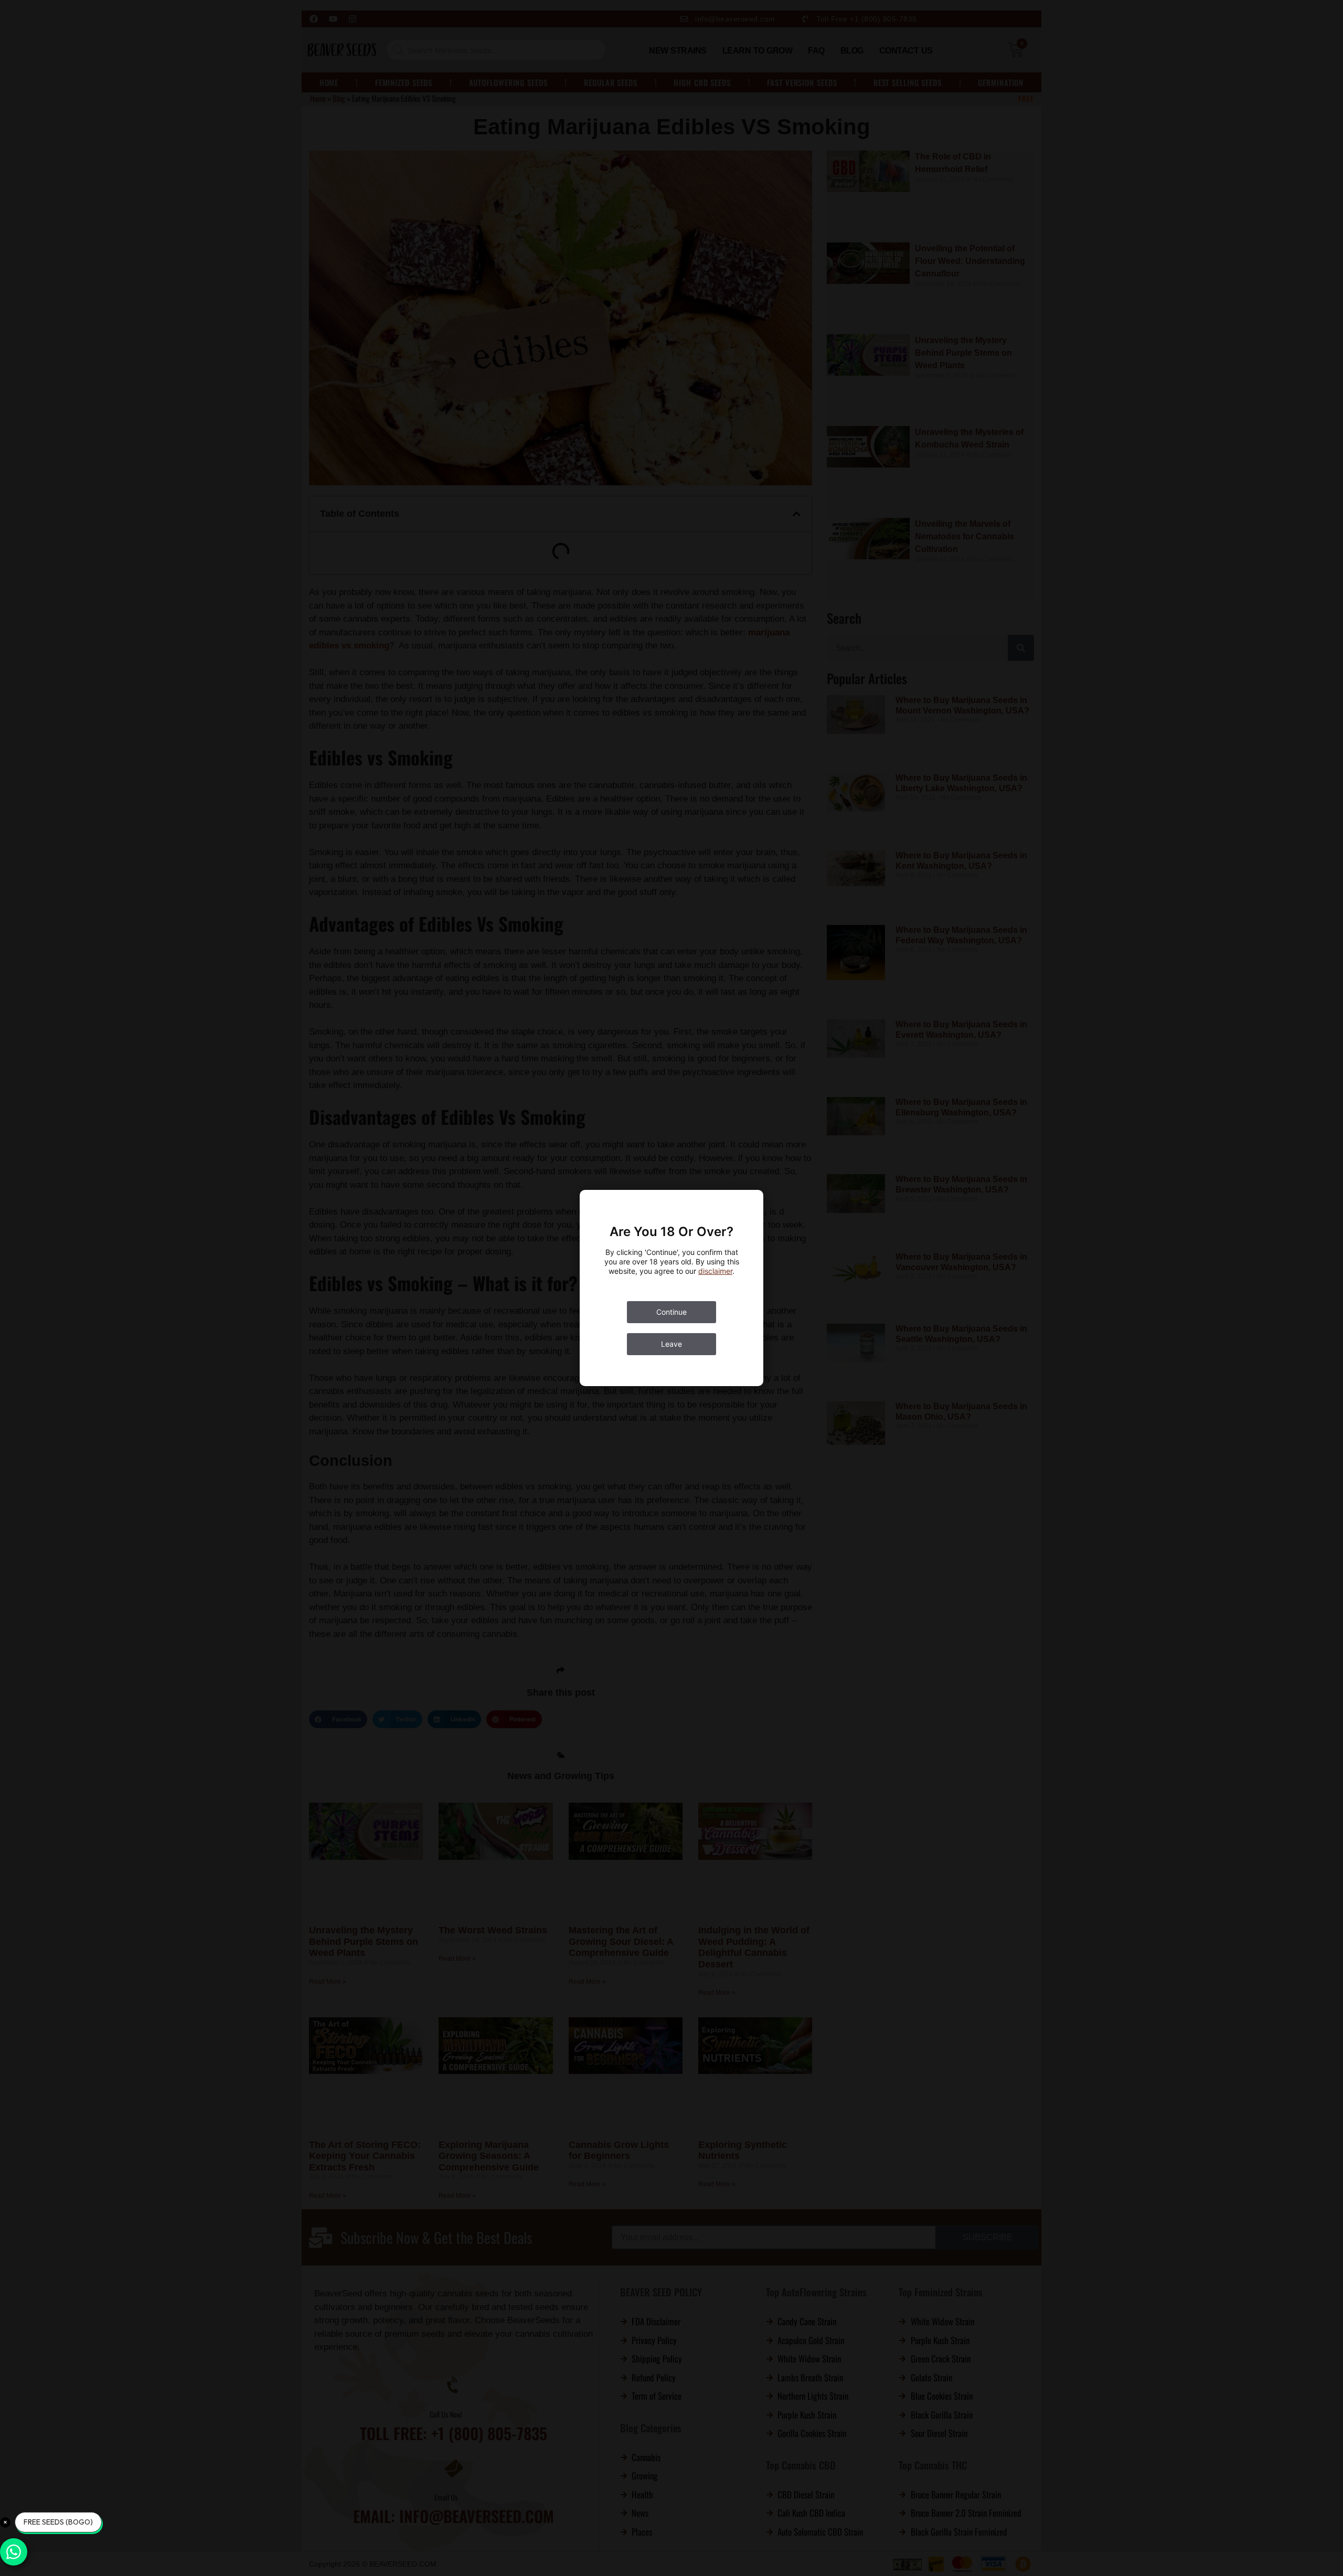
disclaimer (715, 1290)
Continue (671, 1331)
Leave (671, 1363)
